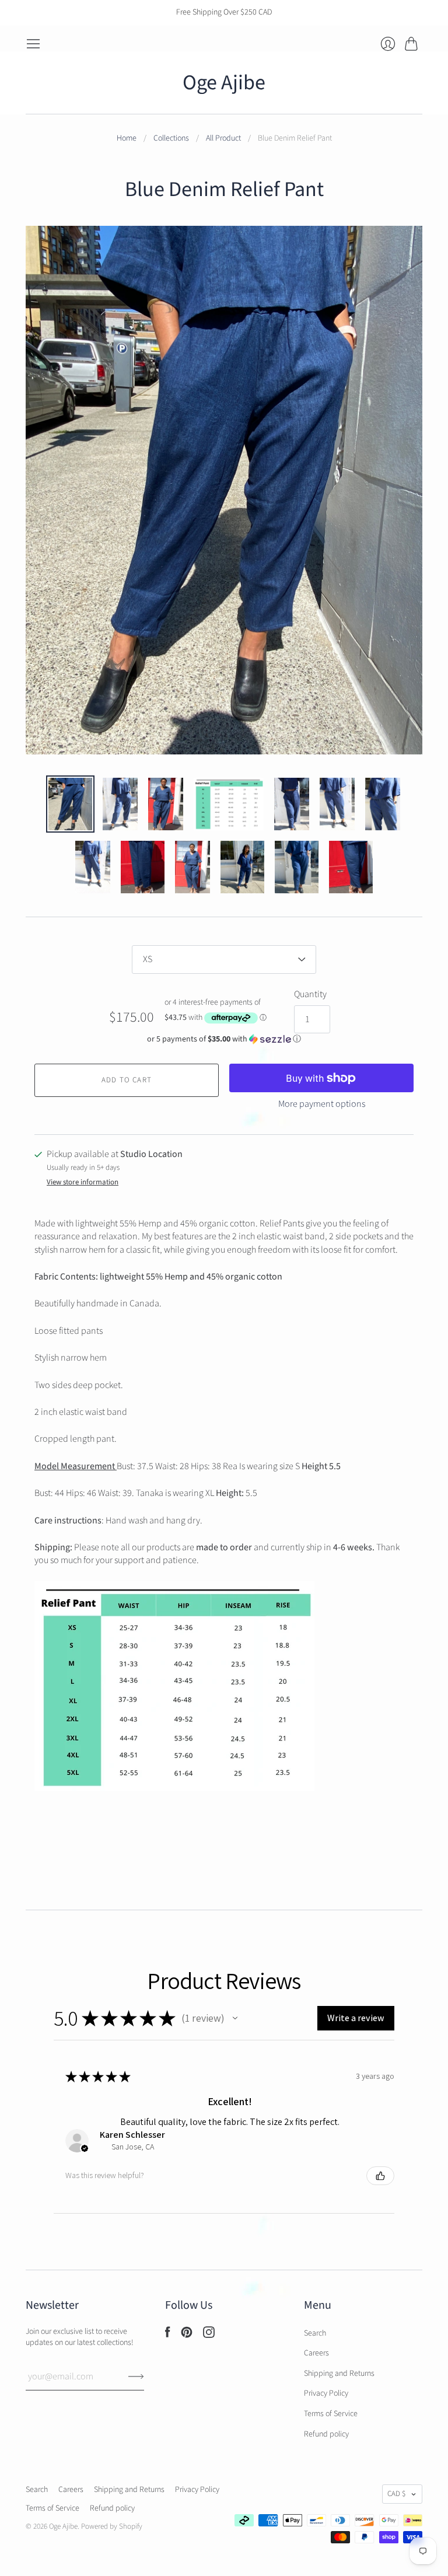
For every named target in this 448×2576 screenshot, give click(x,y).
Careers (316, 2353)
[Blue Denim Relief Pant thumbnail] (70, 804)
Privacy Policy (326, 2393)
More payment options (322, 1104)
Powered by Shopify (112, 2526)
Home (127, 139)
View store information (83, 1182)
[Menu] (33, 44)
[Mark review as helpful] (380, 2176)
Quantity (310, 994)
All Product (223, 139)
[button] (224, 1039)
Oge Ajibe (224, 83)
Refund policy (326, 2434)
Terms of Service (331, 2414)
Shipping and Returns (339, 2374)
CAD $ (396, 2494)
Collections (171, 139)
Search (315, 2333)
